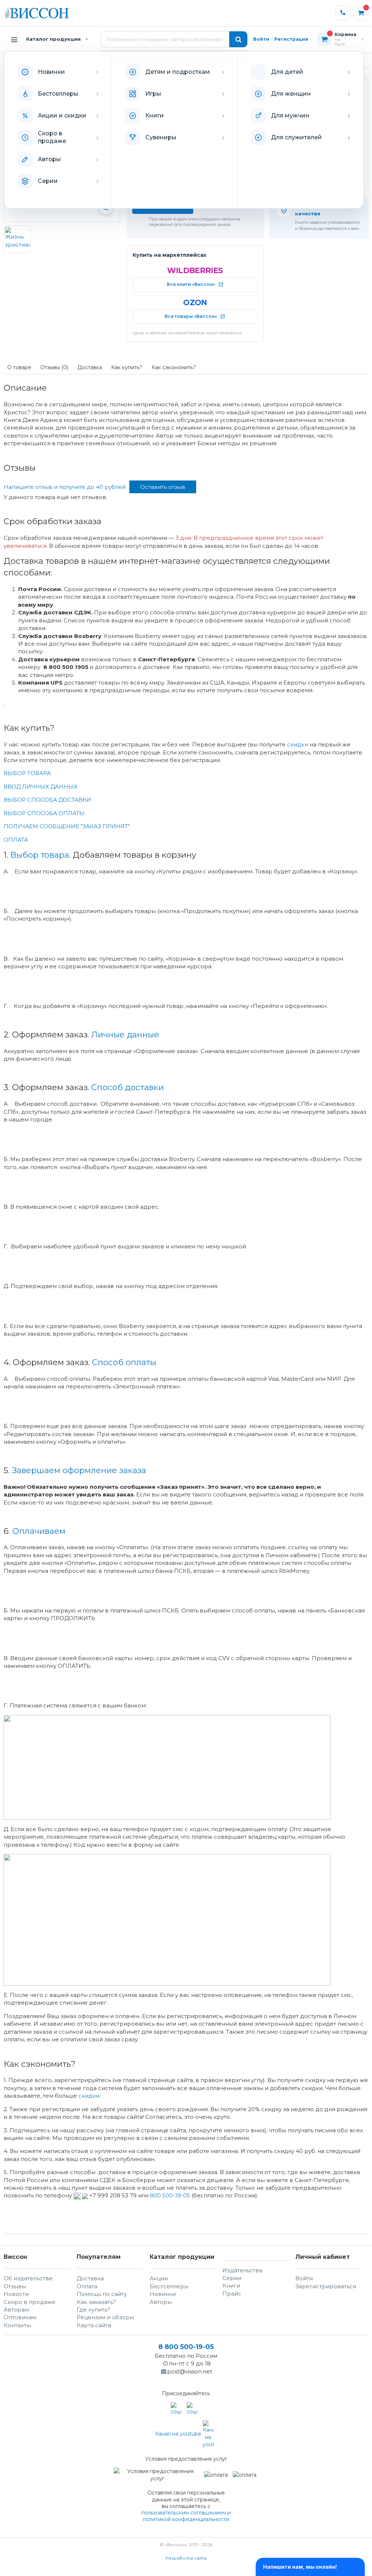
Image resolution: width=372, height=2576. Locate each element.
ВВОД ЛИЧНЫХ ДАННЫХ (41, 787)
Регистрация (291, 39)
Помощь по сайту (102, 2294)
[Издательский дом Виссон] (37, 13)
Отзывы (15, 2286)
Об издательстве (28, 2278)
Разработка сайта (186, 2558)
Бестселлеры (169, 2286)
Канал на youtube (179, 2434)
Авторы (161, 2302)
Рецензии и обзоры (105, 2317)
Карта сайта (94, 2325)
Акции (159, 2278)
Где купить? (93, 2310)
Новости (16, 2294)
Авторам (16, 2310)
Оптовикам (20, 2317)
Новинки (163, 2294)
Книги (231, 2286)
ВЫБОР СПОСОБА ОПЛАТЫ (44, 813)
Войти (261, 39)
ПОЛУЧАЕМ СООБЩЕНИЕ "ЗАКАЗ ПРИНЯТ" (67, 826)
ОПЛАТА (16, 840)
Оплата (87, 2286)
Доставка (90, 2278)
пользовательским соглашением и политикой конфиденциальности (186, 2516)
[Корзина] (361, 13)
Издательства (242, 2270)
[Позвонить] (343, 13)
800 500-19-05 (171, 2195)
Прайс (232, 2294)
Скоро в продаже (30, 2302)
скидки (298, 744)
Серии (232, 2278)
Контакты (17, 2325)
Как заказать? (96, 2302)
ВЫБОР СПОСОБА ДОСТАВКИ (47, 800)
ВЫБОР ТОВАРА (27, 773)
